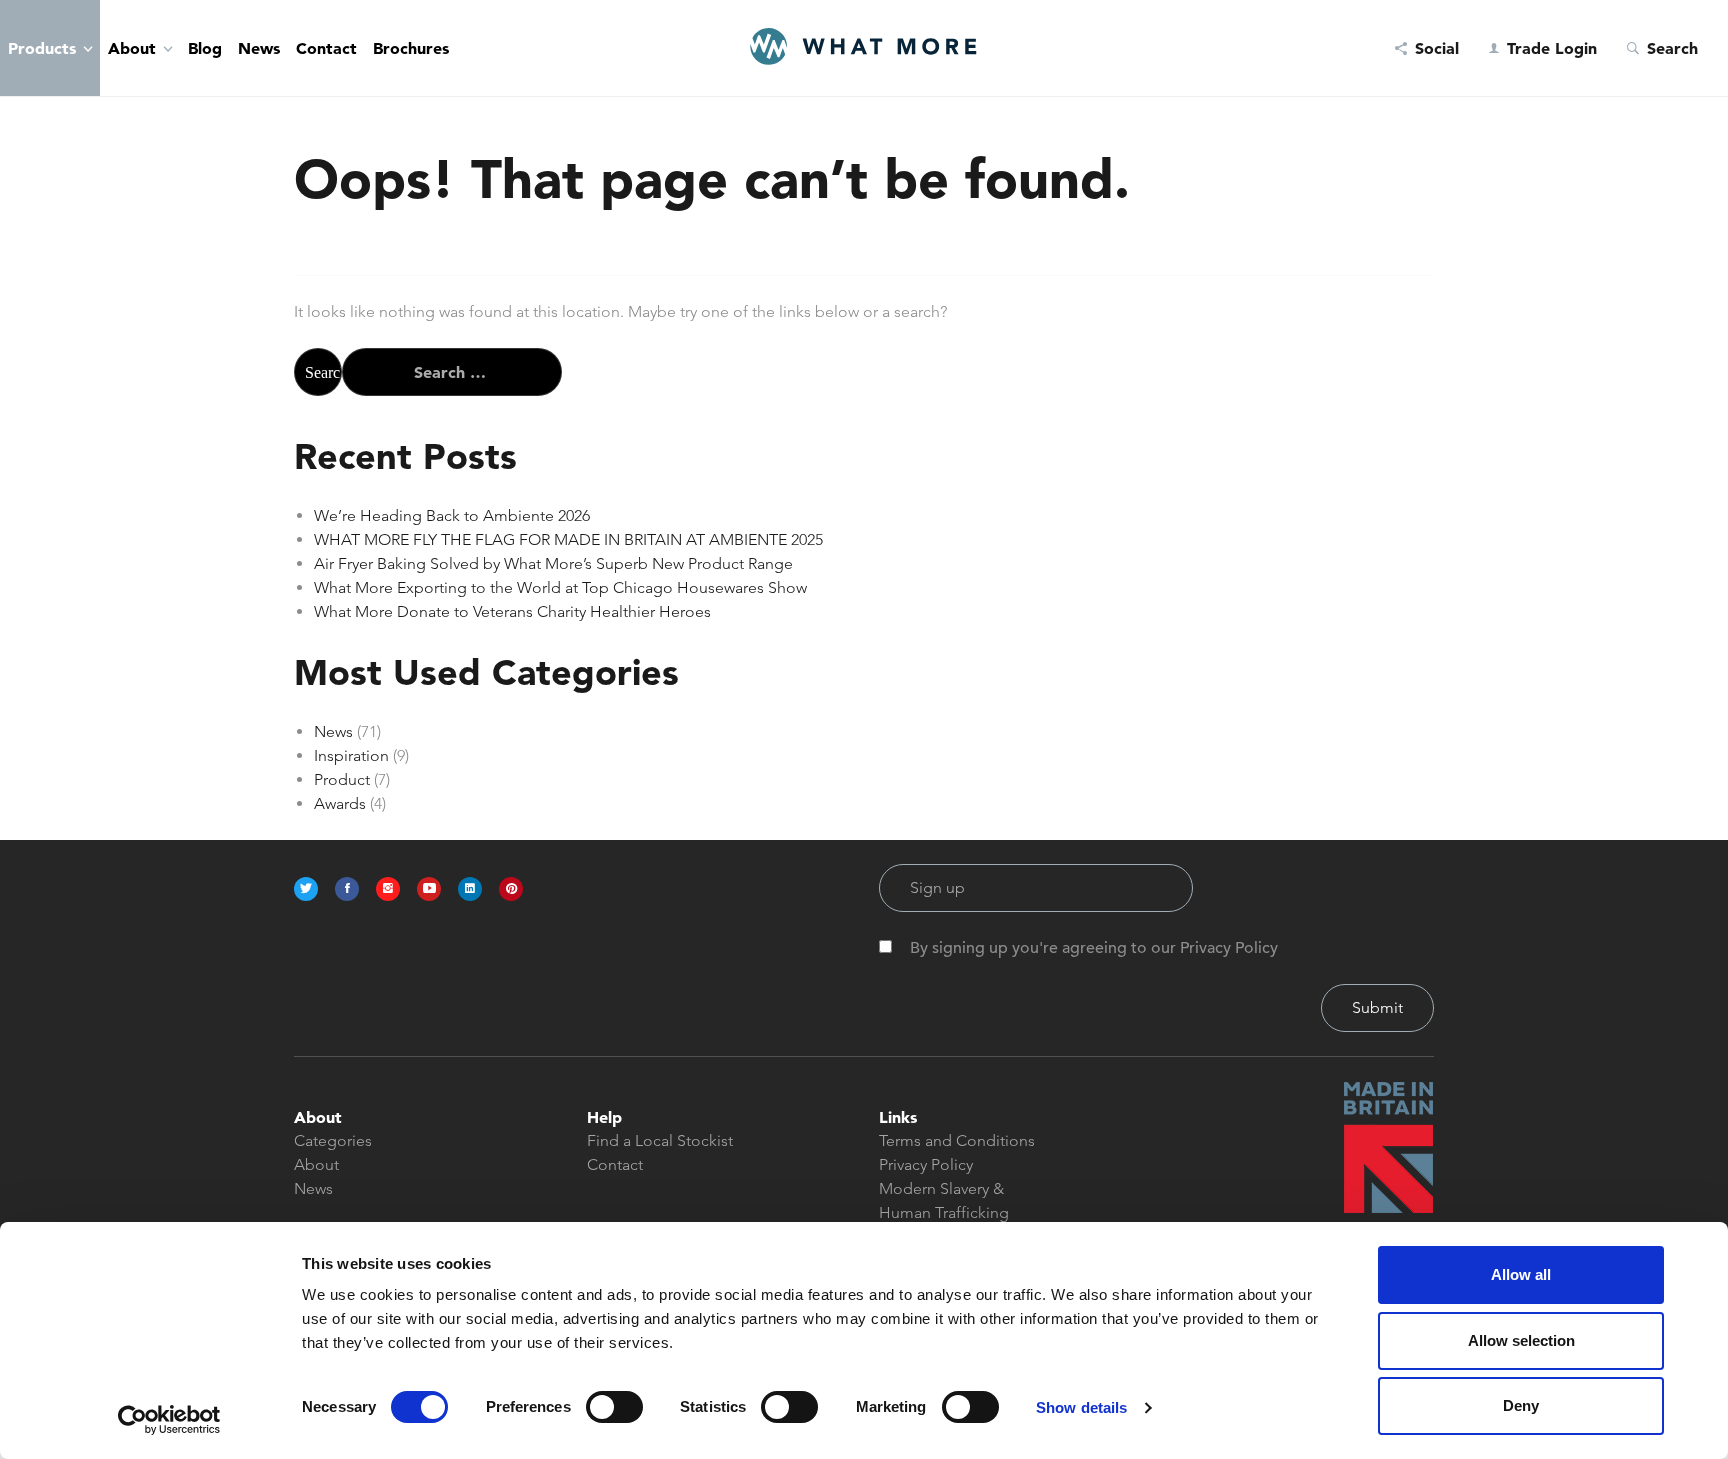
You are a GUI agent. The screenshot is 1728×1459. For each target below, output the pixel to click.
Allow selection (1521, 1340)
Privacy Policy (926, 1164)
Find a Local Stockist (660, 1140)
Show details (1081, 1407)
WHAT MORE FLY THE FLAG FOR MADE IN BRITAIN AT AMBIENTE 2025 (568, 539)
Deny (1521, 1405)
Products (42, 48)
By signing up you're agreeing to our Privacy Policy (1094, 948)
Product (342, 779)
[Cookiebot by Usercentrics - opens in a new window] (169, 1420)
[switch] (614, 1407)
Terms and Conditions (957, 1140)
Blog (205, 48)
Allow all (1521, 1274)
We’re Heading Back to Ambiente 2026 (452, 515)
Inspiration (351, 755)
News (259, 48)
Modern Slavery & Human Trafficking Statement (944, 1212)
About (132, 48)
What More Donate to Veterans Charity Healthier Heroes (512, 611)
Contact (326, 48)
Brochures (411, 48)
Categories (333, 1140)
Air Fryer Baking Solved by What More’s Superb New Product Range (553, 563)
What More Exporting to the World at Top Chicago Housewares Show (560, 587)
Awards (340, 803)
